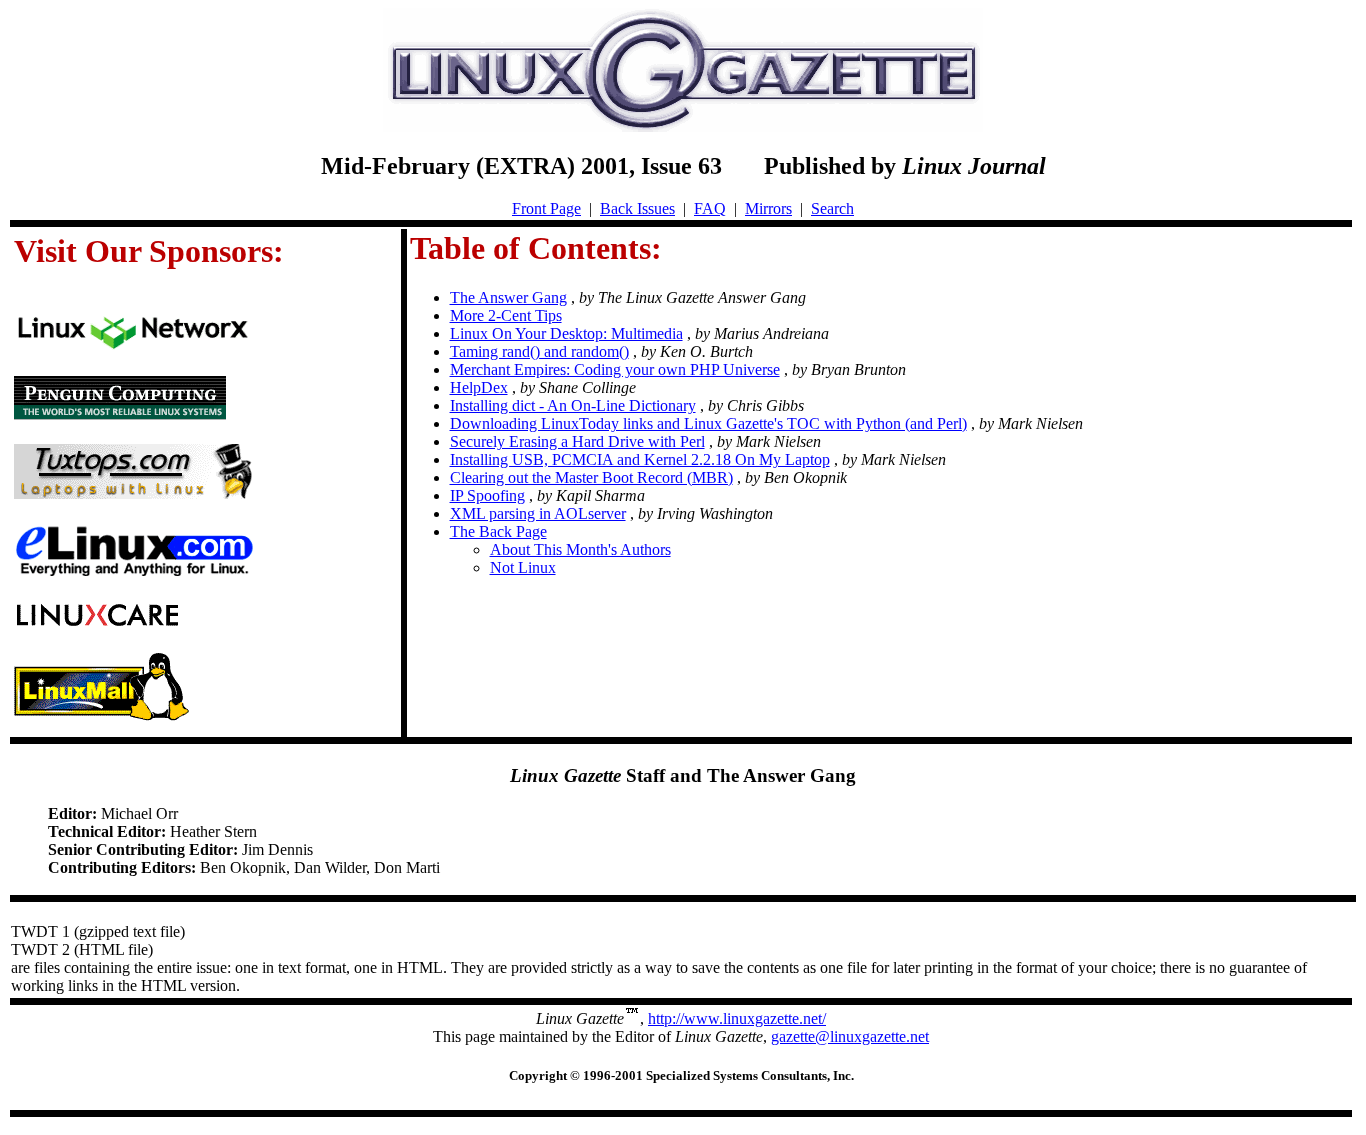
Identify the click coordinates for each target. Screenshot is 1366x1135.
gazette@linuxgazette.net (850, 1036)
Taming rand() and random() (539, 351)
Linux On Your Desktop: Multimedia (566, 333)
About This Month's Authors (580, 549)
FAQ (710, 208)
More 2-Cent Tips (506, 315)
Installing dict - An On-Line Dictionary (573, 405)
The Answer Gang (508, 297)
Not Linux (523, 567)
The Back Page (498, 531)
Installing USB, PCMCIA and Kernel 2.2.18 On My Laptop (640, 459)
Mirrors (768, 208)
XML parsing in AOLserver (538, 513)
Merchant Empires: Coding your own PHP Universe (615, 369)
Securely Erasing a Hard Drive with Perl (577, 441)
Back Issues (637, 208)
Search (832, 208)
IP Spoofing (487, 495)
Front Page (546, 208)
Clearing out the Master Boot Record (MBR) (591, 477)
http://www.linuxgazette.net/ (737, 1018)
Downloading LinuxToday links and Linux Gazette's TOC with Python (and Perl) (708, 423)
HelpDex (479, 387)
